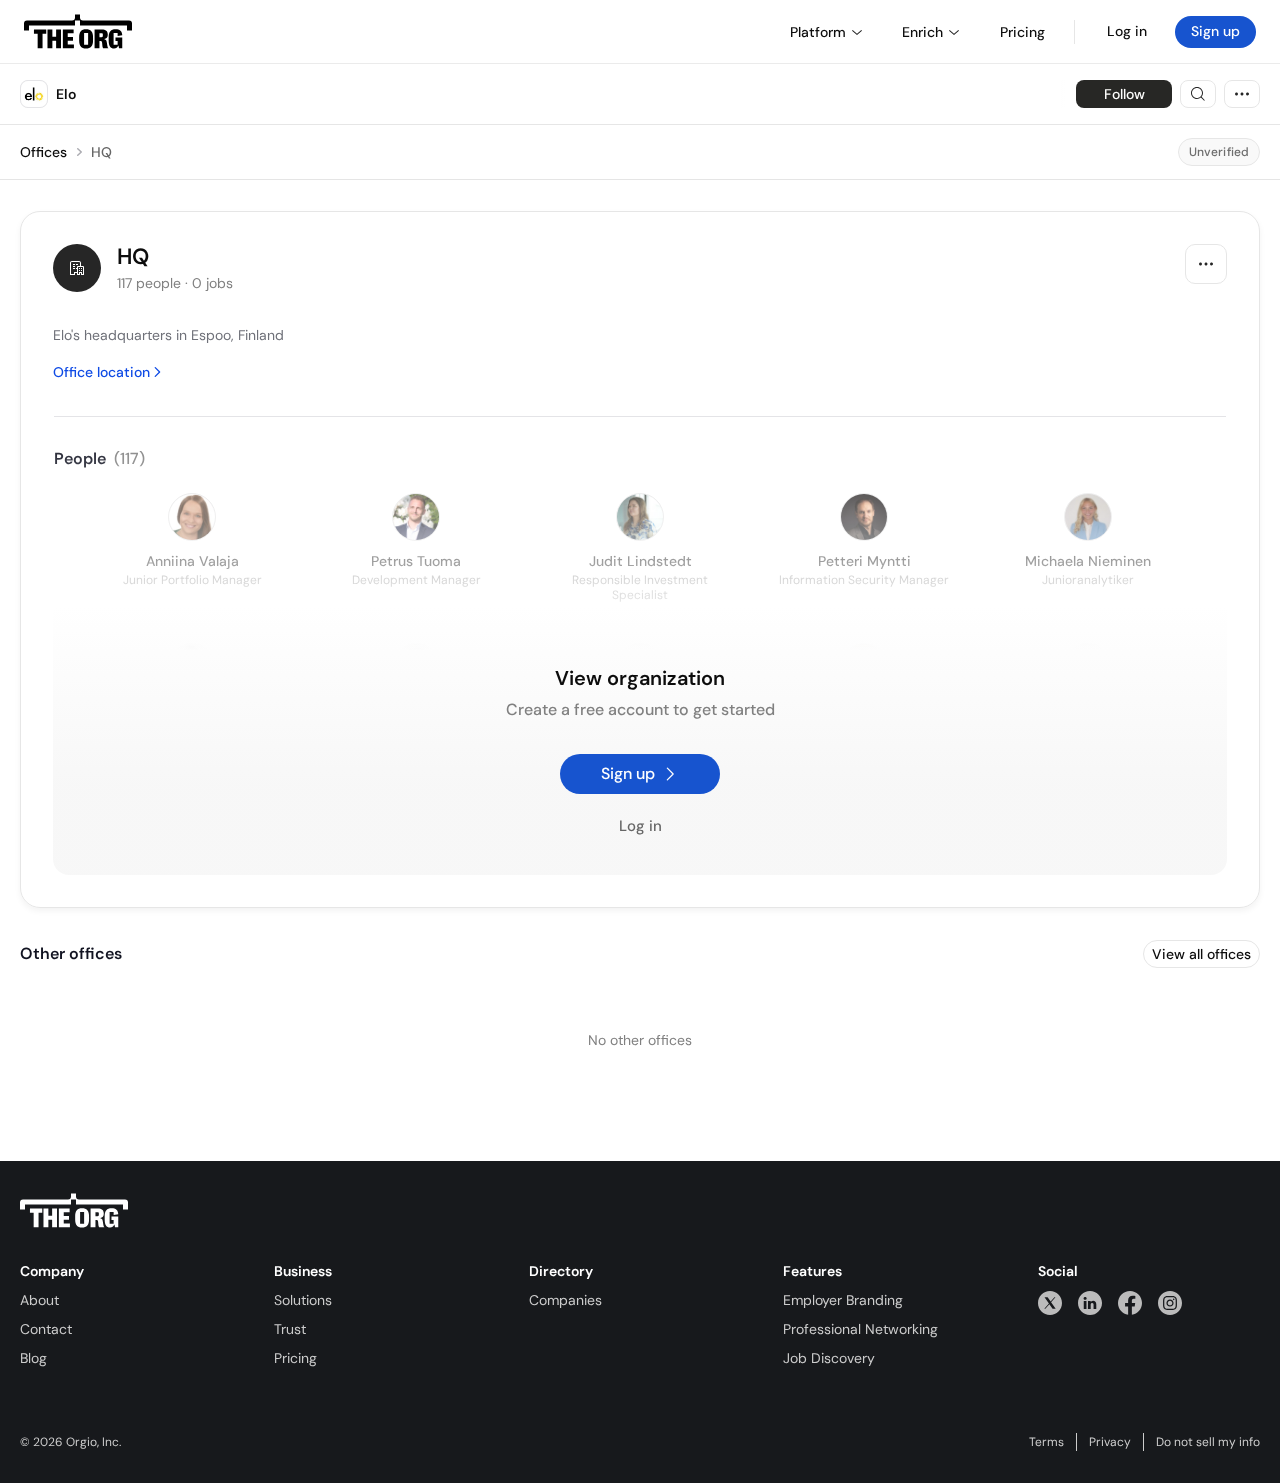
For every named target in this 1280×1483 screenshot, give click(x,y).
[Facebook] (1130, 1302)
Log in (1127, 31)
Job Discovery (829, 1358)
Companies (565, 1300)
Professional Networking (860, 1329)
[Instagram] (1170, 1302)
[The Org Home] (78, 32)
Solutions (303, 1300)
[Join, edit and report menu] (1206, 264)
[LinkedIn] (1090, 1302)
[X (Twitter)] (1050, 1302)
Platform (818, 32)
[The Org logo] (74, 1211)
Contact (46, 1329)
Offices (43, 152)
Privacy (1110, 1442)
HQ (101, 152)
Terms (1046, 1442)
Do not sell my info (1208, 1442)
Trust (290, 1329)
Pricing (295, 1358)
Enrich (922, 32)
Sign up (1215, 31)
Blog (33, 1358)
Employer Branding (843, 1300)
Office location (101, 372)
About (39, 1300)
